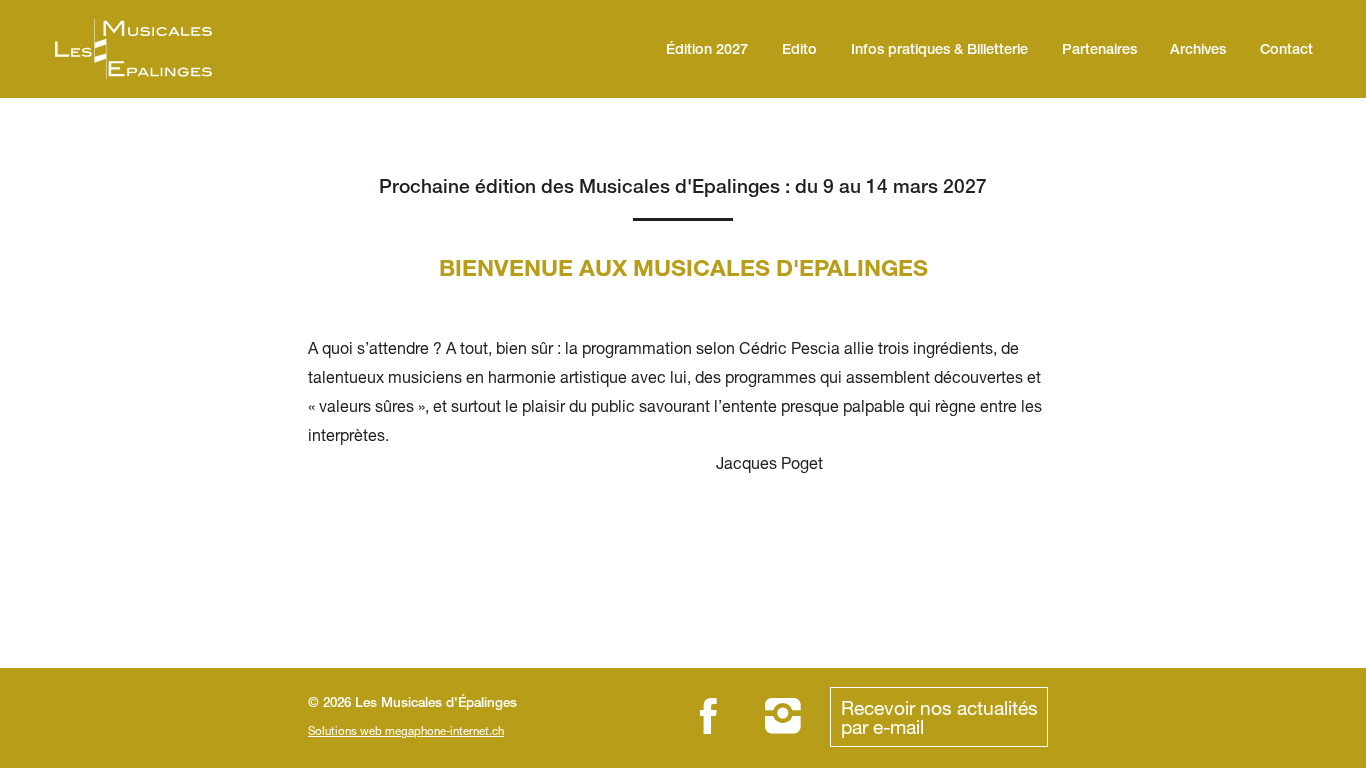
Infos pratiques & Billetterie (939, 51)
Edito (799, 51)
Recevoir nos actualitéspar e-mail (939, 717)
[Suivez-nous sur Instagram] (783, 716)
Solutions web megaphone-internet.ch (406, 730)
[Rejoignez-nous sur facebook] (708, 716)
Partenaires (1099, 51)
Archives (1198, 51)
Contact (1286, 51)
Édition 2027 (707, 51)
